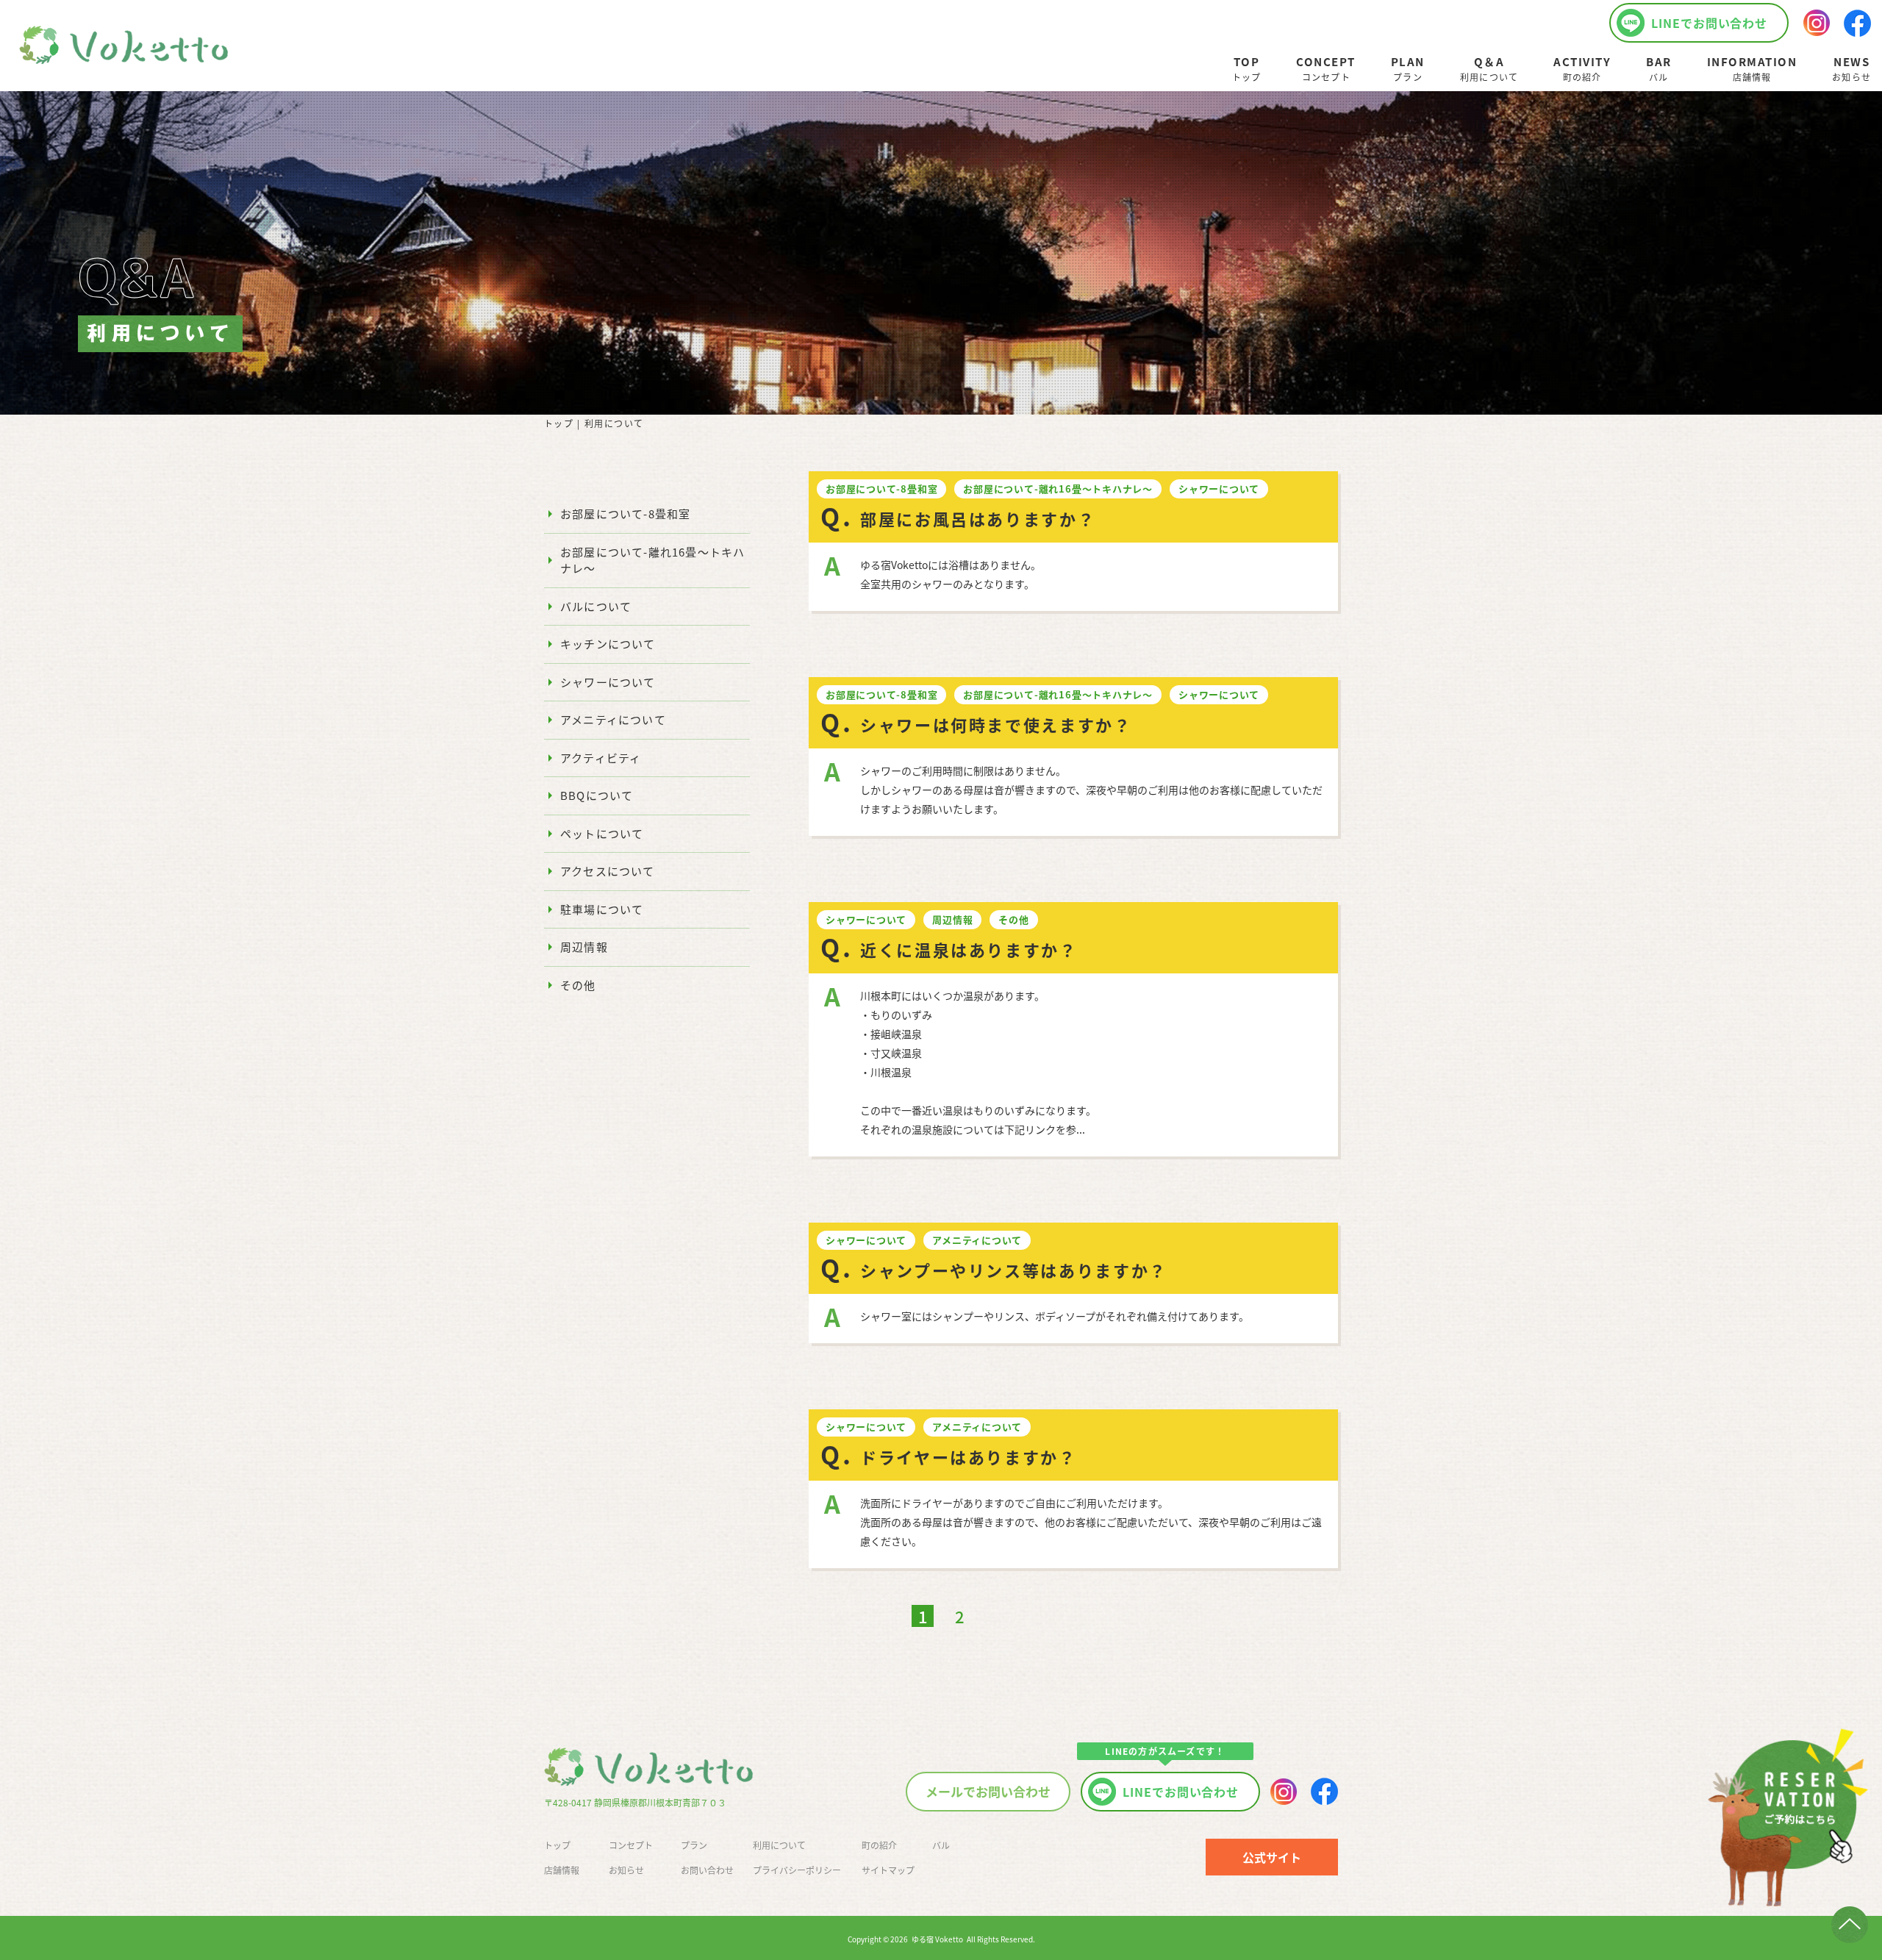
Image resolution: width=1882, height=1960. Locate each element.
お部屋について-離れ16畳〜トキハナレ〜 (652, 560)
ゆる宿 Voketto (937, 1939)
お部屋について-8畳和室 (625, 514)
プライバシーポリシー (797, 1870)
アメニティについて (613, 719)
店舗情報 (562, 1870)
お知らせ (626, 1870)
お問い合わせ (707, 1870)
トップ (559, 423)
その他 (578, 985)
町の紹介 (879, 1845)
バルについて (596, 606)
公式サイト (1272, 1857)
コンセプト (631, 1845)
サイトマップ (888, 1870)
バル (941, 1845)
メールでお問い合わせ (988, 1791)
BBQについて (597, 795)
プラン (694, 1845)
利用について (779, 1845)
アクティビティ (601, 758)
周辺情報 (584, 947)
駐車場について (602, 909)
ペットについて (602, 833)
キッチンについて (608, 644)
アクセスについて (608, 871)
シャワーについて (608, 682)
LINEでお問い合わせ (1710, 23)
